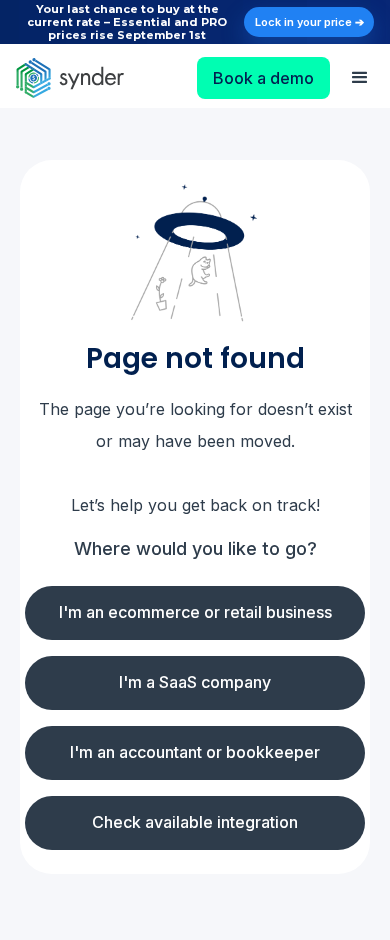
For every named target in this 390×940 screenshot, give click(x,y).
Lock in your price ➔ (309, 22)
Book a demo (263, 78)
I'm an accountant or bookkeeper (195, 752)
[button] (360, 78)
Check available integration (195, 822)
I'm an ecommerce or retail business (195, 612)
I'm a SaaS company (195, 682)
